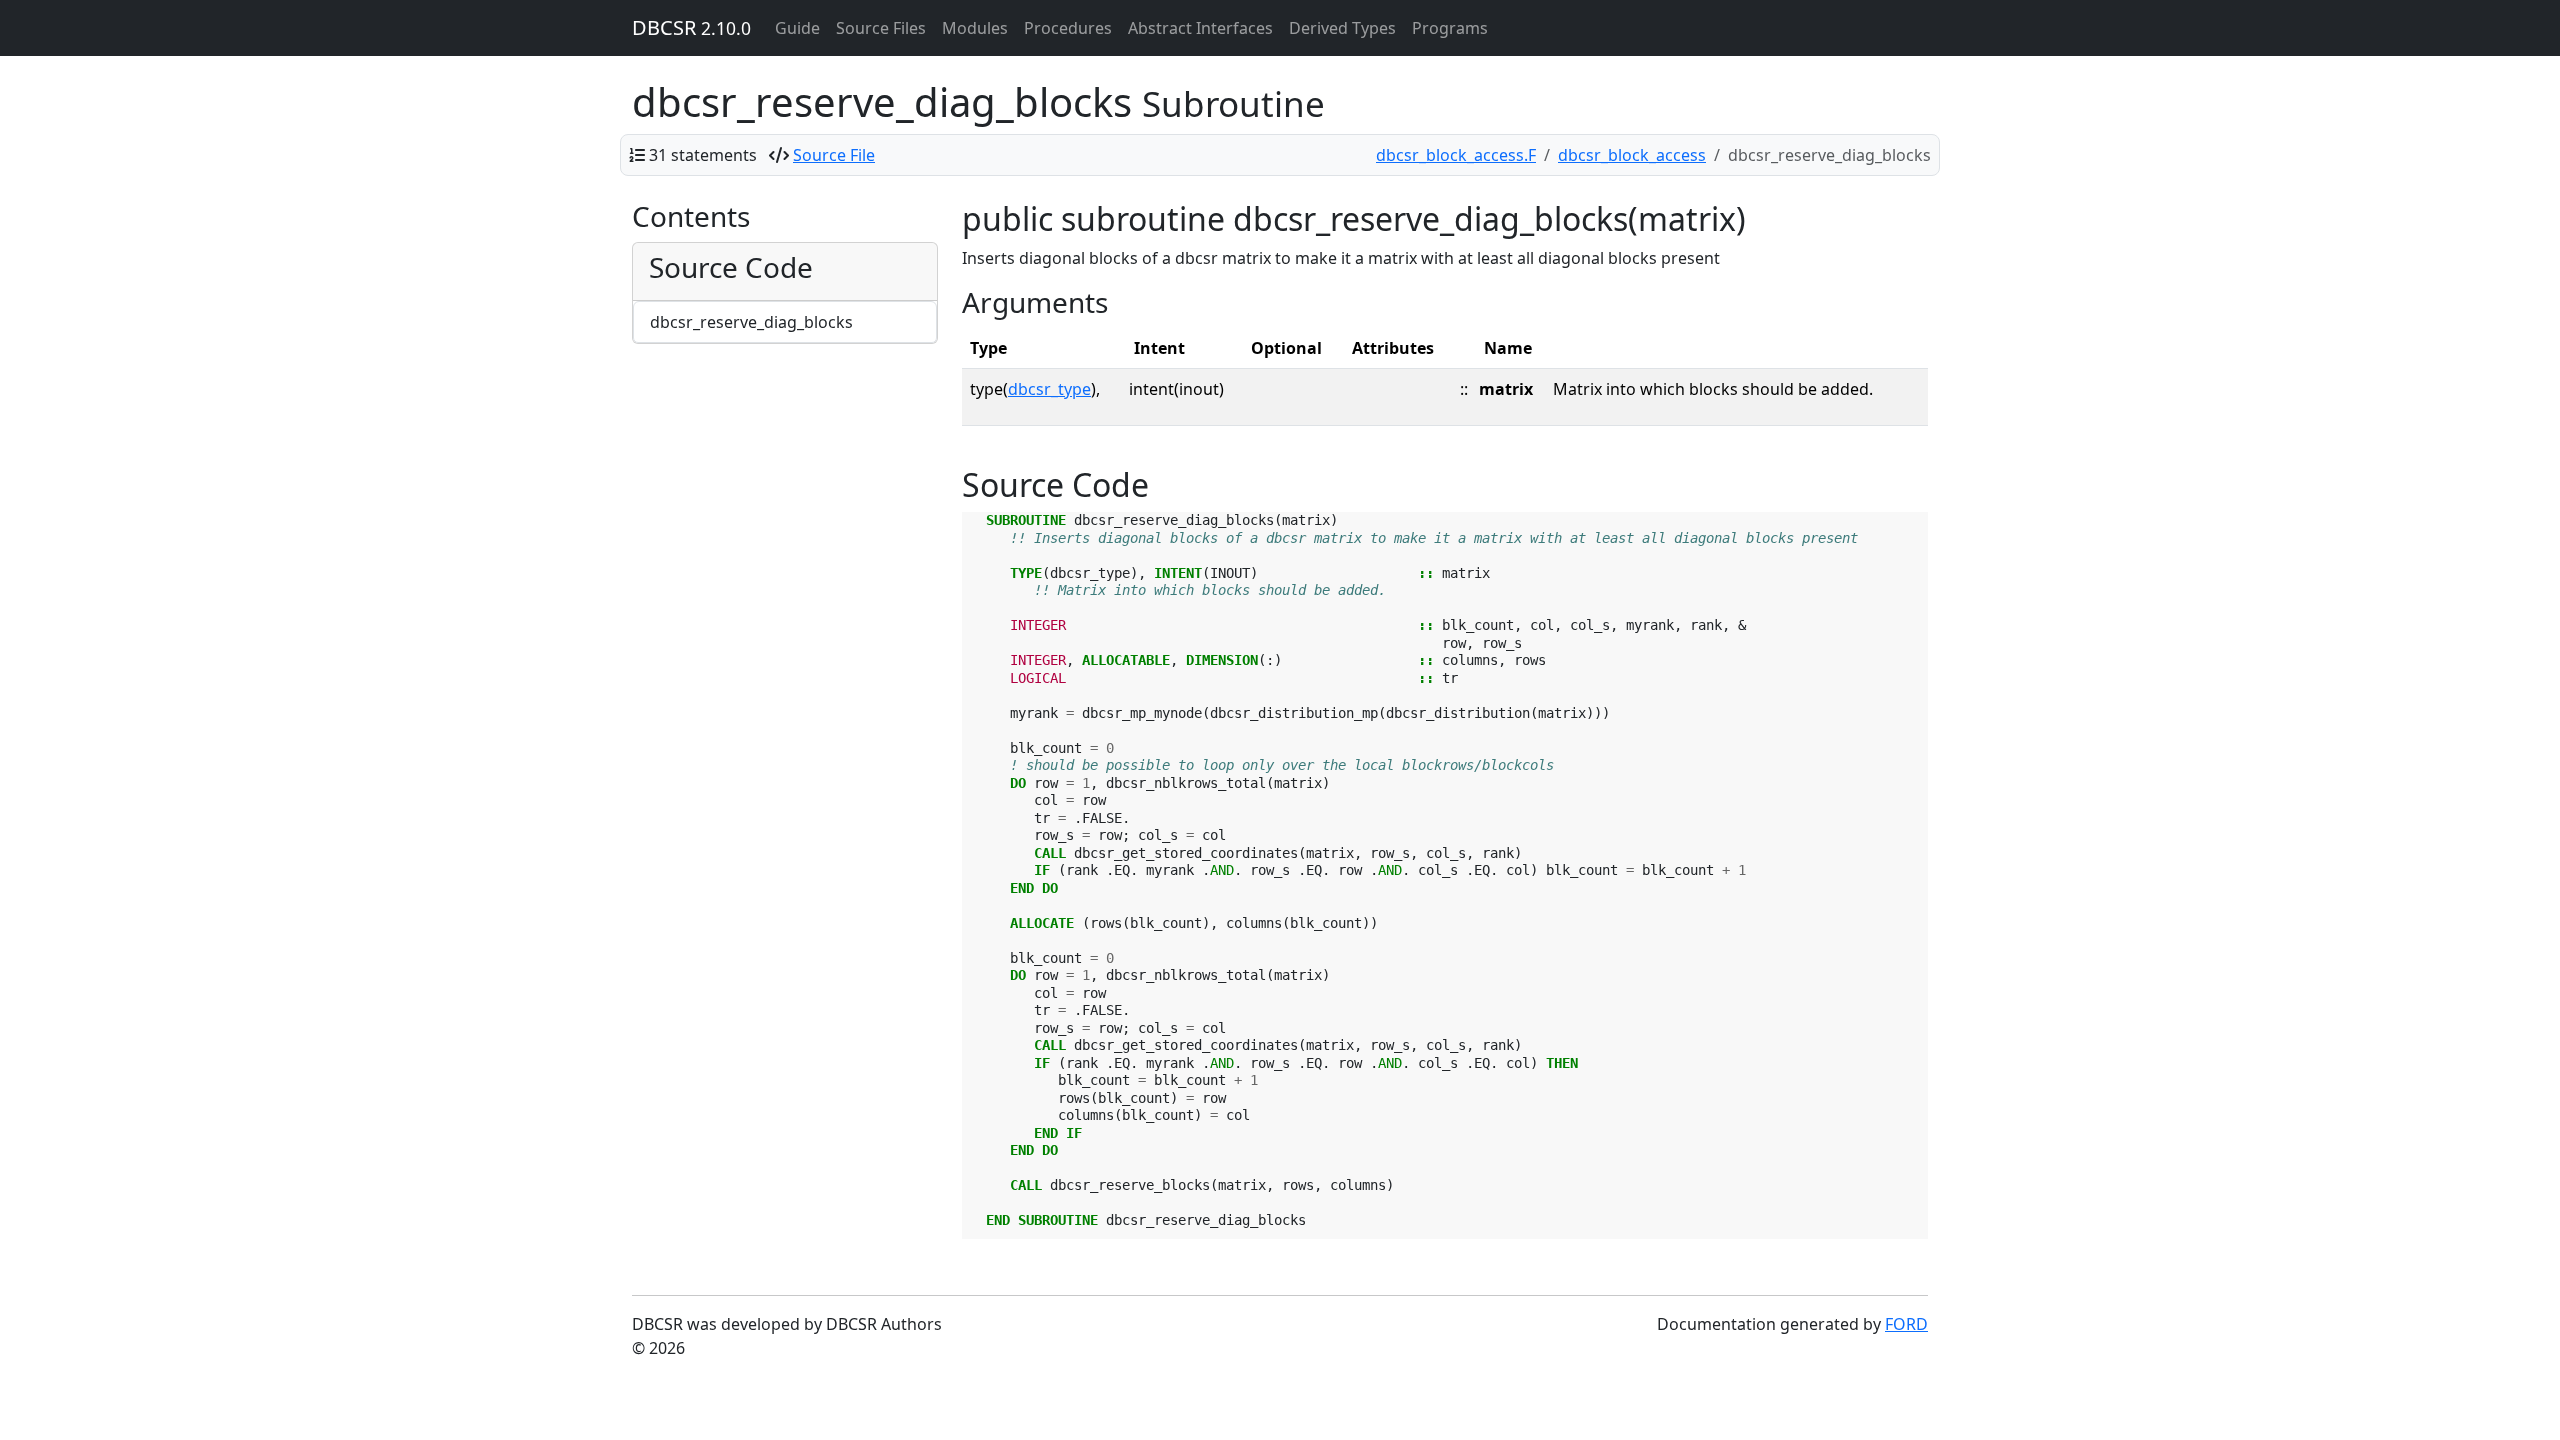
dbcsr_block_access (1632, 155)
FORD (1906, 1324)
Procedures (1068, 28)
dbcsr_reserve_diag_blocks (751, 322)
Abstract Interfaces (1200, 28)
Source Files (881, 28)
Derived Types (1342, 28)
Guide (797, 28)
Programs (1450, 28)
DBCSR (691, 27)
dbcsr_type (1049, 389)
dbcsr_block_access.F (1456, 155)
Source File (834, 155)
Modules (975, 28)
